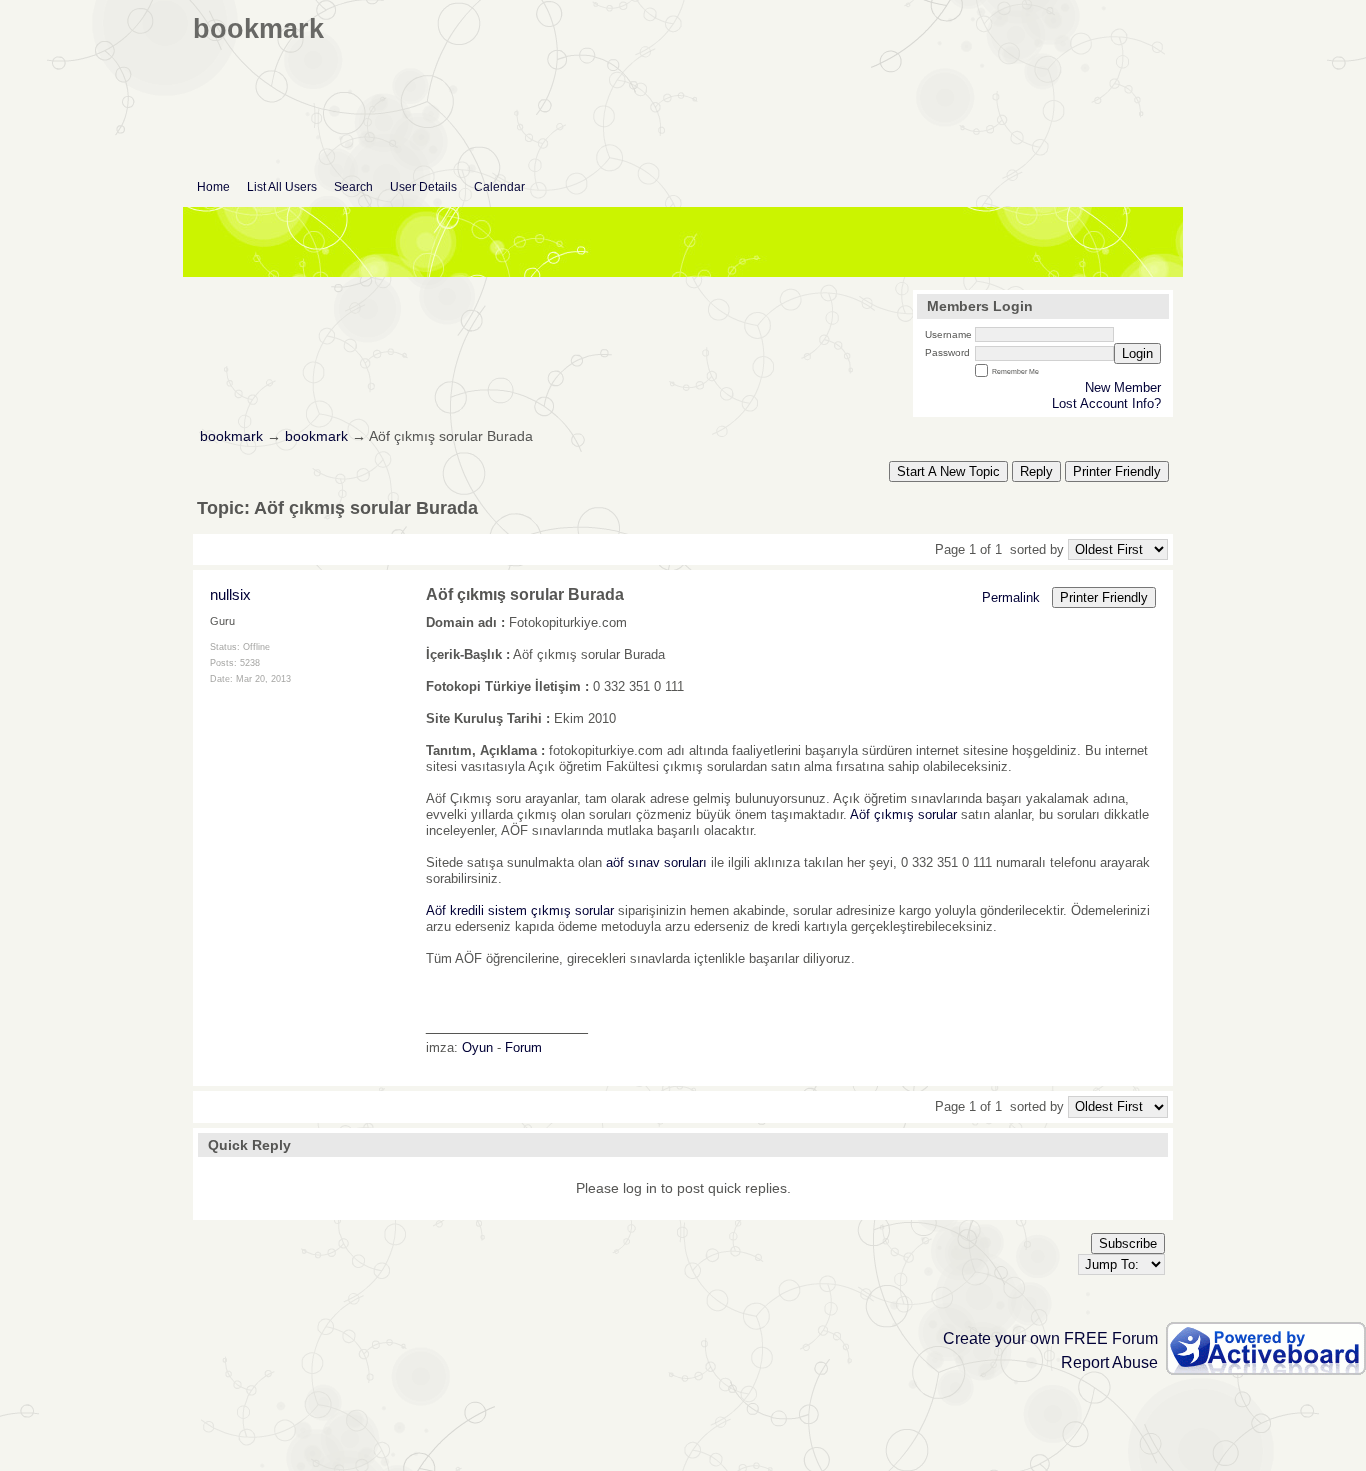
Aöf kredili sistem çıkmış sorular (520, 910)
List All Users (282, 187)
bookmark (231, 436)
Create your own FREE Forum (1050, 1338)
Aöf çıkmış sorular (903, 814)
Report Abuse (1109, 1362)
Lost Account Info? (1106, 403)
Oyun (477, 1047)
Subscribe (1128, 1243)
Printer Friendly (1117, 471)
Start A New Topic (948, 471)
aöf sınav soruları (656, 862)
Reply (1036, 471)
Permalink (1011, 597)
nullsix (230, 594)
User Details (423, 187)
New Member (1123, 387)
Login (1137, 353)
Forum (523, 1047)
